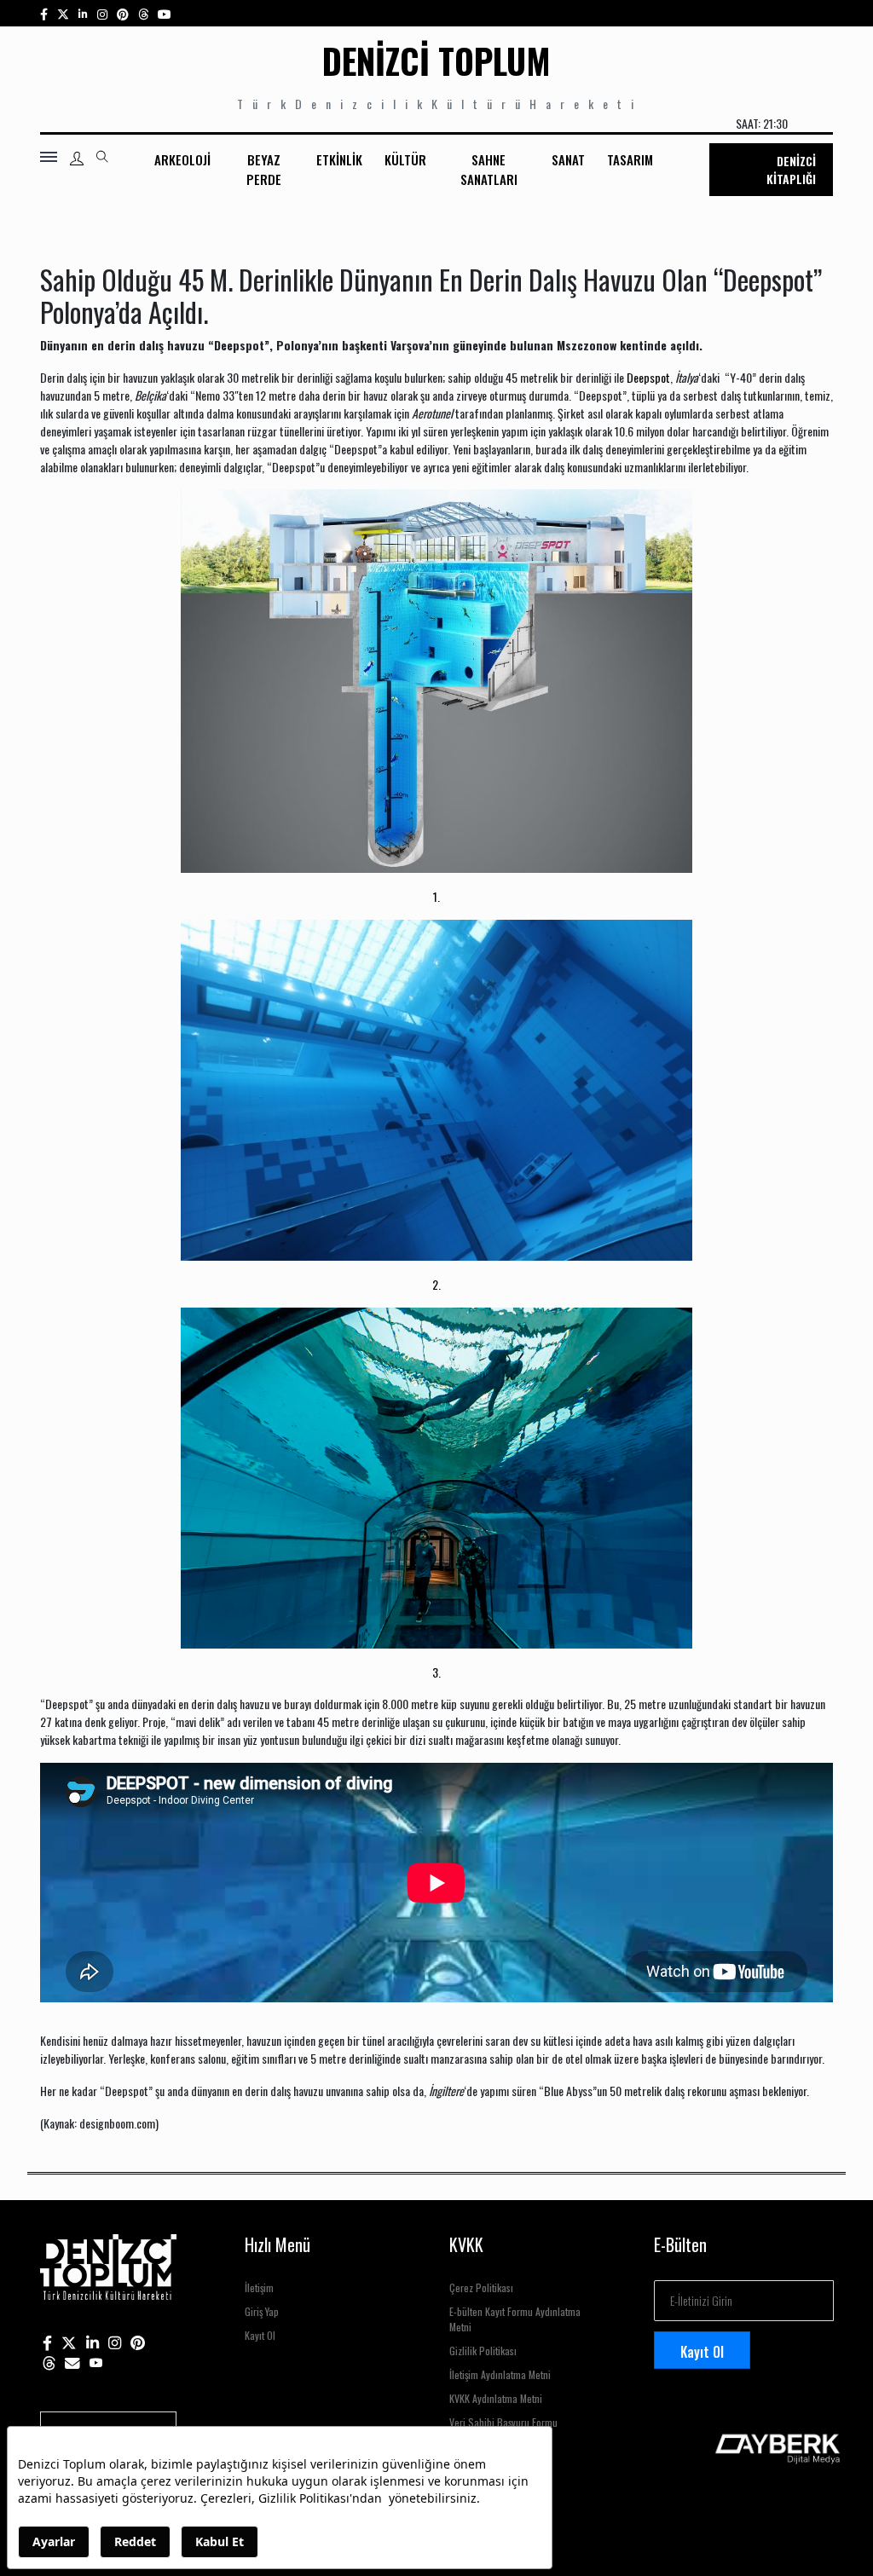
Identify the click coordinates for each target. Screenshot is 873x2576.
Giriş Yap (262, 2311)
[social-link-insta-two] (102, 13)
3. (436, 1672)
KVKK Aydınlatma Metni (496, 2398)
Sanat (568, 159)
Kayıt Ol (260, 2335)
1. (436, 896)
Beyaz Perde (264, 169)
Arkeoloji (182, 159)
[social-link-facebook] (44, 13)
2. (436, 1284)
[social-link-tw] (63, 13)
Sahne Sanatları (489, 169)
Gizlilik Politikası (483, 2351)
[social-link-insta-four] (143, 13)
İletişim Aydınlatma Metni (500, 2374)
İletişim (259, 2287)
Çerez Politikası (481, 2287)
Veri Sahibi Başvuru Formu (503, 2422)
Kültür (405, 159)
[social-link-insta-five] (165, 13)
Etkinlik (339, 159)
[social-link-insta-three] (123, 13)
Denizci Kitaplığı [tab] (791, 170)
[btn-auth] (77, 159)
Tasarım (630, 159)
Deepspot (648, 377)
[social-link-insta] (83, 13)
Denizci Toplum (436, 61)
